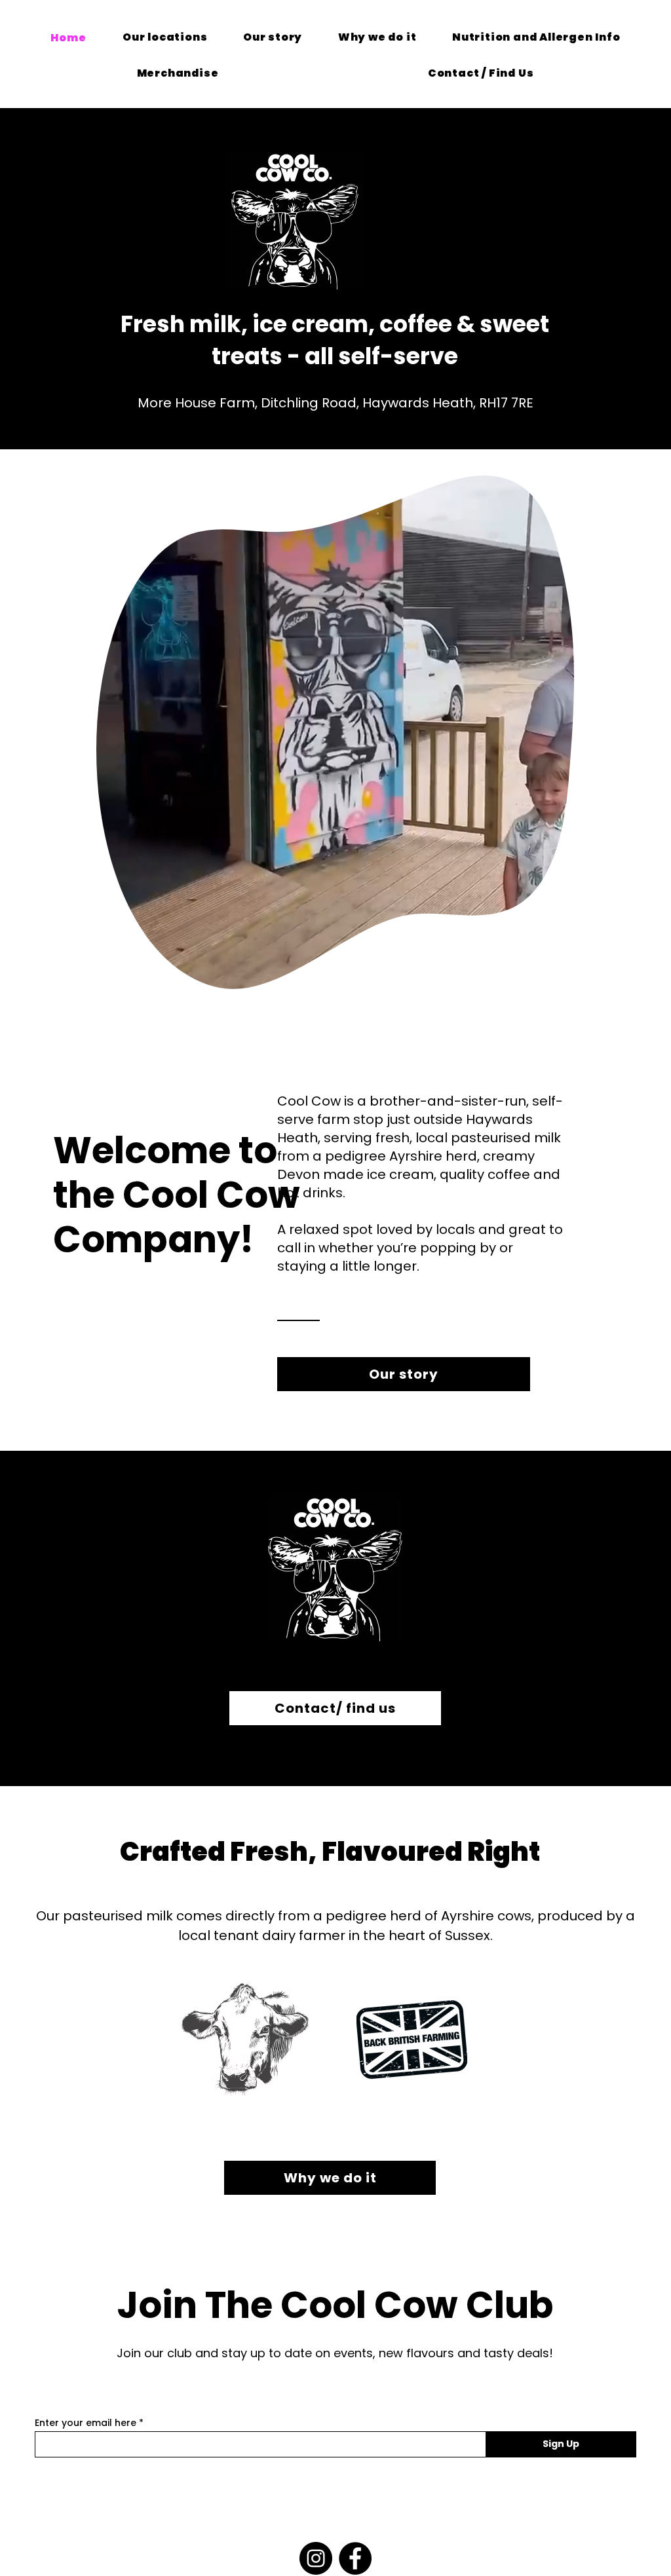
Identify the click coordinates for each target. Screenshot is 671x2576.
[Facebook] (355, 2558)
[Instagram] (316, 2558)
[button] (557, 975)
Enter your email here (86, 2423)
